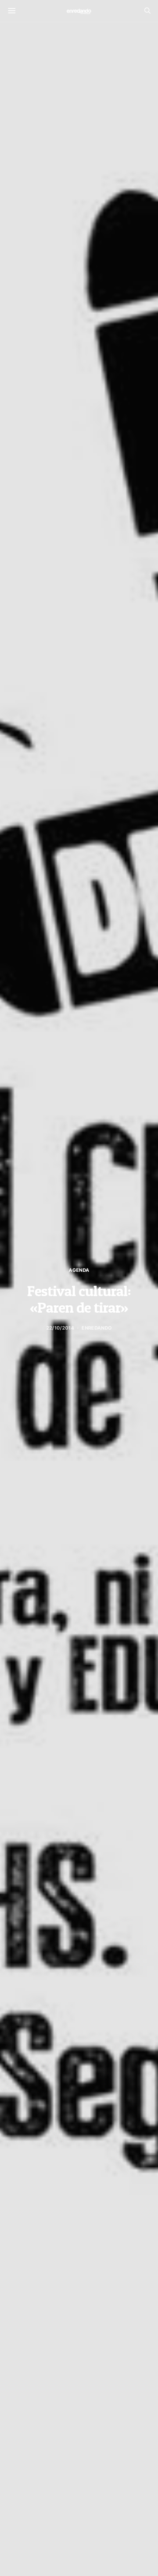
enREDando (97, 1328)
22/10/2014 (60, 1328)
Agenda (79, 1270)
